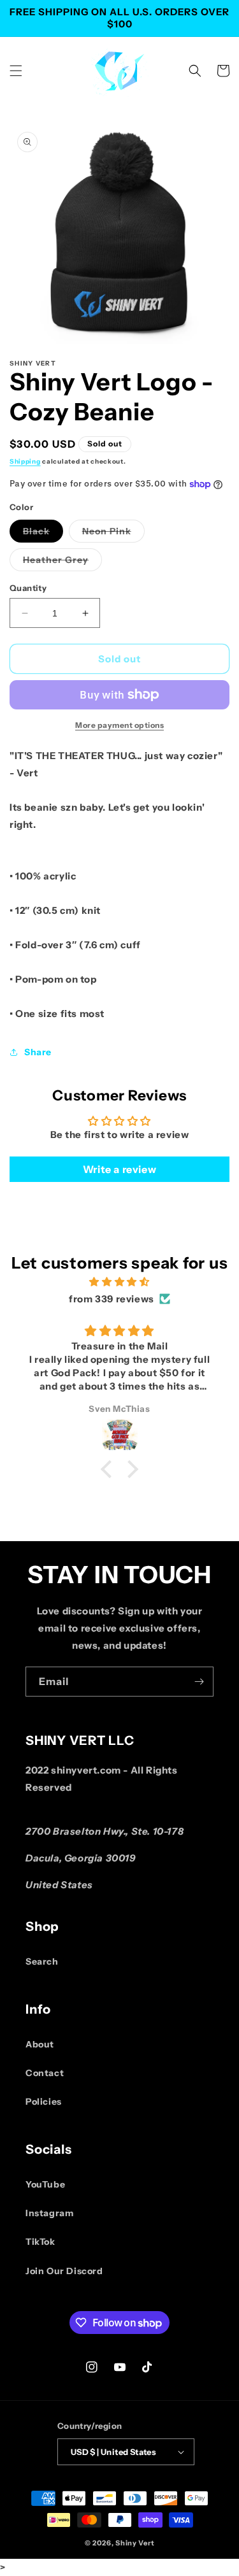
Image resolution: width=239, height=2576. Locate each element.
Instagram (49, 2213)
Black (43, 534)
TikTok (40, 2242)
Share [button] (38, 1052)
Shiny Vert (135, 2543)
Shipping (25, 461)
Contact (45, 2073)
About (40, 2044)
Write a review (119, 1169)
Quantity (28, 588)
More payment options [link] (119, 725)
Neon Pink (113, 534)
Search (42, 1961)
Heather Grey (62, 562)
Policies (44, 2102)
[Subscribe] (199, 1682)
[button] (16, 71)
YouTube (45, 2184)
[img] (119, 1282)
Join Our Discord (64, 2271)
